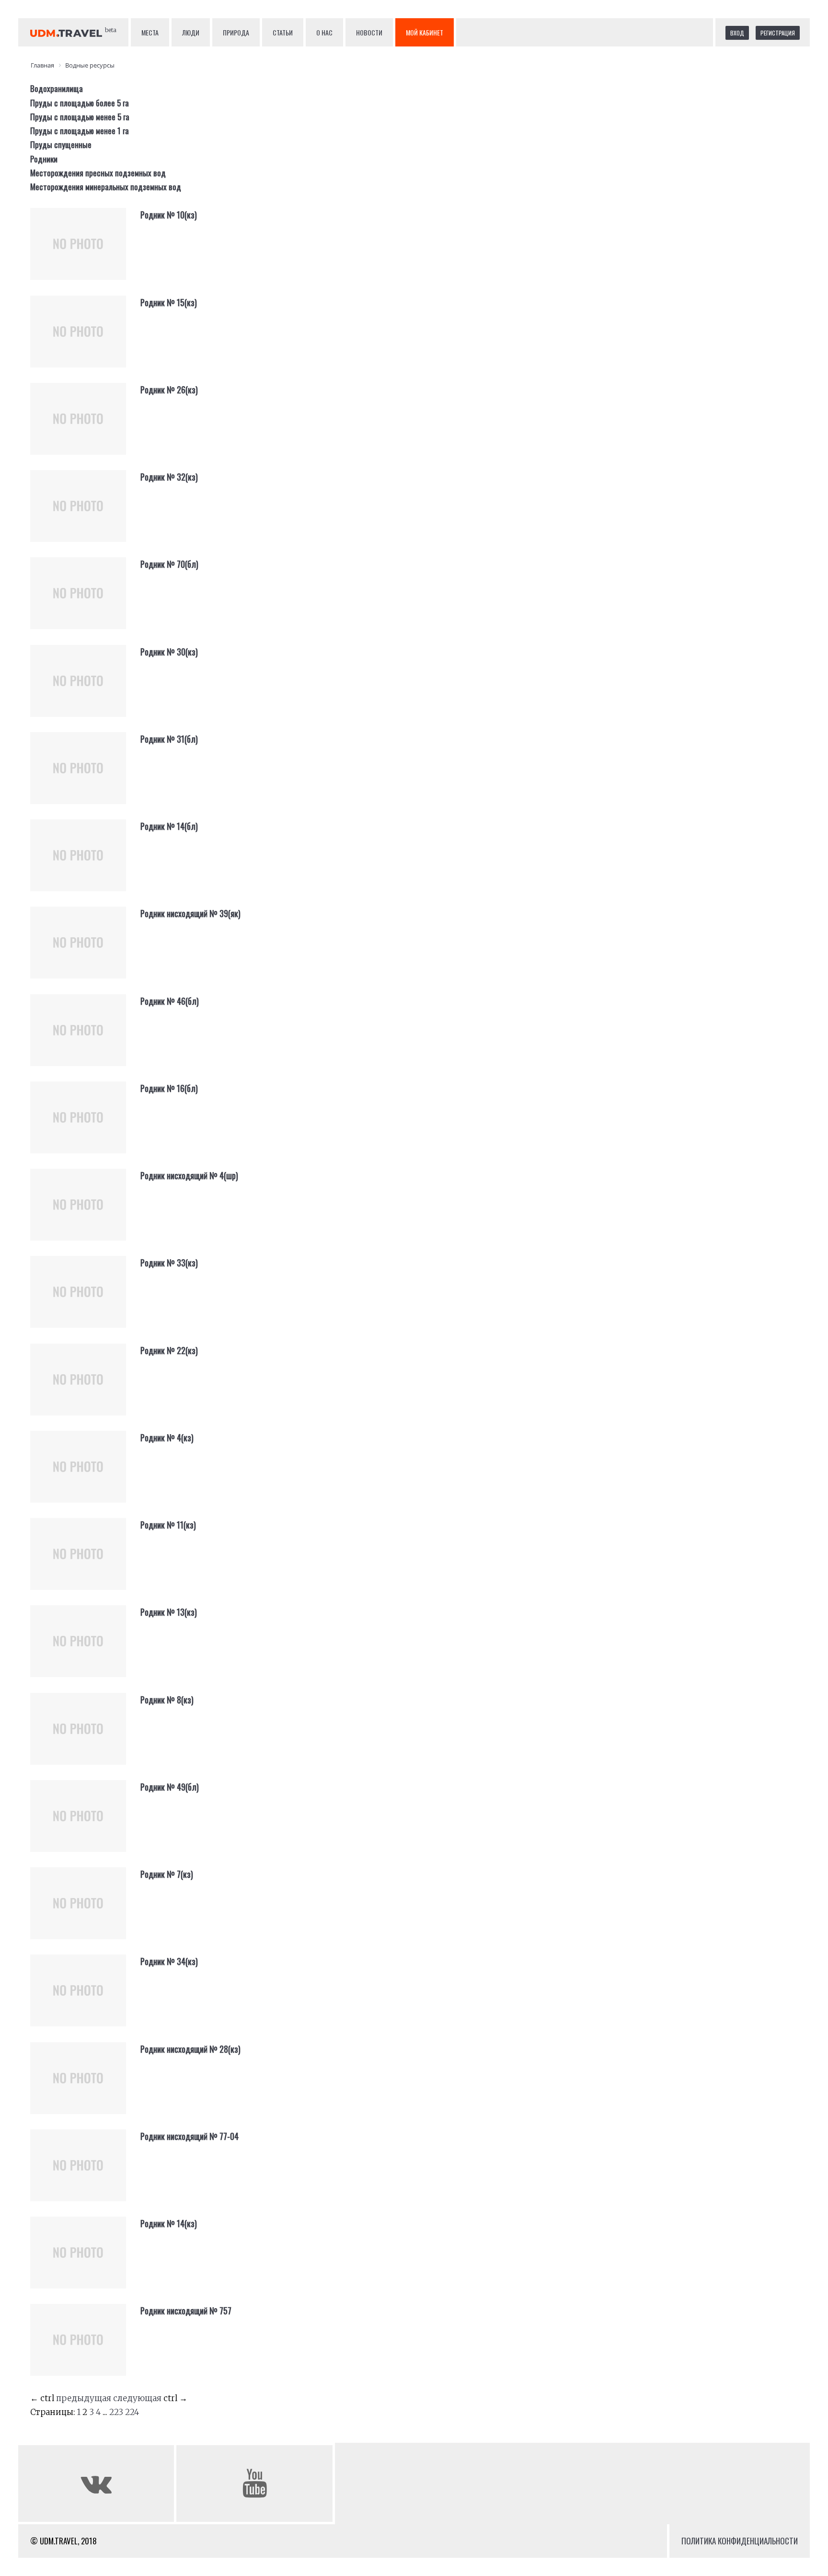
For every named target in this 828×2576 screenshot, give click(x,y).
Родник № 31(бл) (169, 739)
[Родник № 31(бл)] (85, 776)
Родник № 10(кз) (169, 215)
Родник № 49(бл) (170, 1787)
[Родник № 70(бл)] (85, 601)
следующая (137, 2398)
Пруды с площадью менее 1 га (80, 131)
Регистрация (778, 33)
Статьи (283, 32)
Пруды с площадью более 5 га (80, 103)
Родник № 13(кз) (169, 1612)
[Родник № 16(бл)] (85, 1125)
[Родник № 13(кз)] (85, 1649)
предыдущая (84, 2398)
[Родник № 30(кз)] (85, 689)
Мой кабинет (425, 32)
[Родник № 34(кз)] (85, 1998)
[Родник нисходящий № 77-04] (85, 2173)
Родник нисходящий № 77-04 (190, 2136)
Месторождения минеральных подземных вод (106, 187)
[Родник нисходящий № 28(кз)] (85, 2086)
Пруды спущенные (61, 144)
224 (132, 2412)
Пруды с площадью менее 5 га (80, 117)
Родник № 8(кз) (167, 1700)
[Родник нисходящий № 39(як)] (85, 950)
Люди (191, 32)
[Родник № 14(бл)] (85, 863)
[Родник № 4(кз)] (85, 1474)
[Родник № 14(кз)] (85, 2260)
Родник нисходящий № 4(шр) (189, 1175)
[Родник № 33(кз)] (85, 1299)
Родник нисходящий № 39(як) (190, 913)
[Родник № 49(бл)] (85, 1824)
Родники (44, 159)
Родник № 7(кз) (167, 1874)
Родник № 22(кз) (169, 1350)
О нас (324, 32)
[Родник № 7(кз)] (85, 1911)
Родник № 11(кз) (168, 1525)
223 (116, 2412)
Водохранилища (57, 88)
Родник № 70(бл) (169, 564)
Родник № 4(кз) (167, 1437)
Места (150, 32)
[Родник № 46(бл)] (85, 1038)
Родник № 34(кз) (169, 1961)
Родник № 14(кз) (169, 2223)
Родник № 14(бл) (169, 826)
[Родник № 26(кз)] (85, 426)
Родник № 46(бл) (170, 1001)
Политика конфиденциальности (740, 2541)
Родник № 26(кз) (169, 390)
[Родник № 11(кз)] (85, 1562)
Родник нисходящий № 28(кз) (190, 2049)
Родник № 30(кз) (169, 652)
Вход (737, 33)
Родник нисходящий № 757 (186, 2311)
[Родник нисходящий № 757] (85, 2347)
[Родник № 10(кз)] (85, 252)
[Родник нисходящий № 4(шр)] (85, 1212)
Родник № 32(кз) (169, 477)
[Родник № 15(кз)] (85, 339)
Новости (369, 32)
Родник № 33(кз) (169, 1263)
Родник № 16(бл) (169, 1088)
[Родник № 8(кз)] (85, 1736)
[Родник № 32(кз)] (85, 514)
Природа (236, 32)
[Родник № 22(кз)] (85, 1387)
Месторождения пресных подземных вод (98, 173)
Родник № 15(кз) (169, 302)
